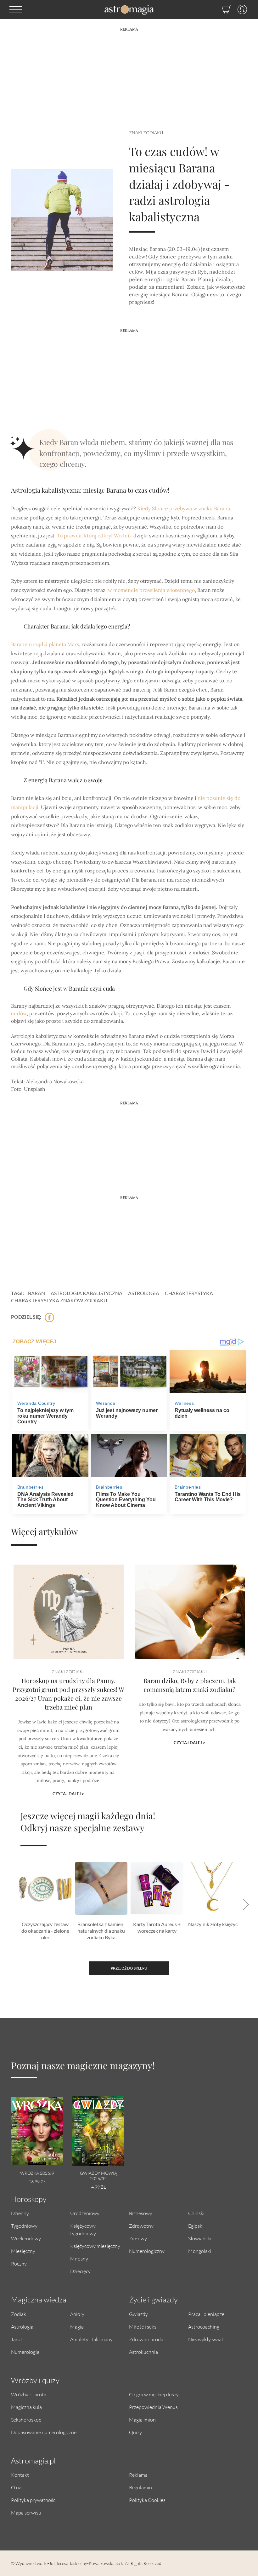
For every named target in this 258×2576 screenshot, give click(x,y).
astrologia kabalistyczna (87, 1293)
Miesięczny (23, 2251)
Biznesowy (141, 2213)
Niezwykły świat (206, 2339)
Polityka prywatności (34, 2500)
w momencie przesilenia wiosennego (151, 590)
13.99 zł (37, 2182)
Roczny (19, 2263)
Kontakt (20, 2475)
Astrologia (22, 2327)
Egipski (196, 2226)
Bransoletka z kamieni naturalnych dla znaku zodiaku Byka (101, 1931)
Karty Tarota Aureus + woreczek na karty (157, 1927)
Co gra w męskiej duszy (154, 2394)
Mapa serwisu (26, 2512)
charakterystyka (189, 1293)
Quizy (135, 2432)
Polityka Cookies (147, 2500)
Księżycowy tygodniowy (83, 2229)
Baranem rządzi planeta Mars (45, 644)
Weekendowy (26, 2238)
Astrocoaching (204, 2327)
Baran (36, 1293)
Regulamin (140, 2487)
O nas (17, 2487)
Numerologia (25, 2352)
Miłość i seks (143, 2327)
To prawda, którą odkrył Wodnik (95, 535)
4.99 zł (98, 2187)
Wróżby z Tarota (29, 2394)
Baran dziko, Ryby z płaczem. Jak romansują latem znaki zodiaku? (190, 1685)
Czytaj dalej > (68, 1794)
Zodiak (19, 2314)
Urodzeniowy (85, 2213)
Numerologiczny (147, 2251)
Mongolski (200, 2251)
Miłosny (79, 2258)
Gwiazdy (138, 2314)
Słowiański (200, 2238)
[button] (16, 9)
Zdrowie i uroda (146, 2339)
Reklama (138, 2475)
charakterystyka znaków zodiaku (59, 1300)
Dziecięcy (80, 2271)
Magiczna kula (26, 2407)
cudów (19, 1013)
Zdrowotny (141, 2226)
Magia (77, 2327)
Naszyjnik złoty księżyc (213, 1924)
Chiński (196, 2213)
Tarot (17, 2339)
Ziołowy (138, 2238)
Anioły (77, 2314)
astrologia (144, 1293)
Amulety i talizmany (91, 2339)
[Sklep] (220, 9)
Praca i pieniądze (206, 2314)
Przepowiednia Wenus (153, 2407)
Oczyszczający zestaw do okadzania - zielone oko (45, 1931)
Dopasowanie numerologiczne (44, 2432)
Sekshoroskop (26, 2420)
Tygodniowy (24, 2226)
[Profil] (239, 9)
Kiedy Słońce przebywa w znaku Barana (184, 508)
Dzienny (20, 2213)
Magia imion (142, 2420)
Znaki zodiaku (146, 133)
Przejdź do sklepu (129, 1968)
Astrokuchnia (143, 2352)
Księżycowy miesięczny (95, 2246)
